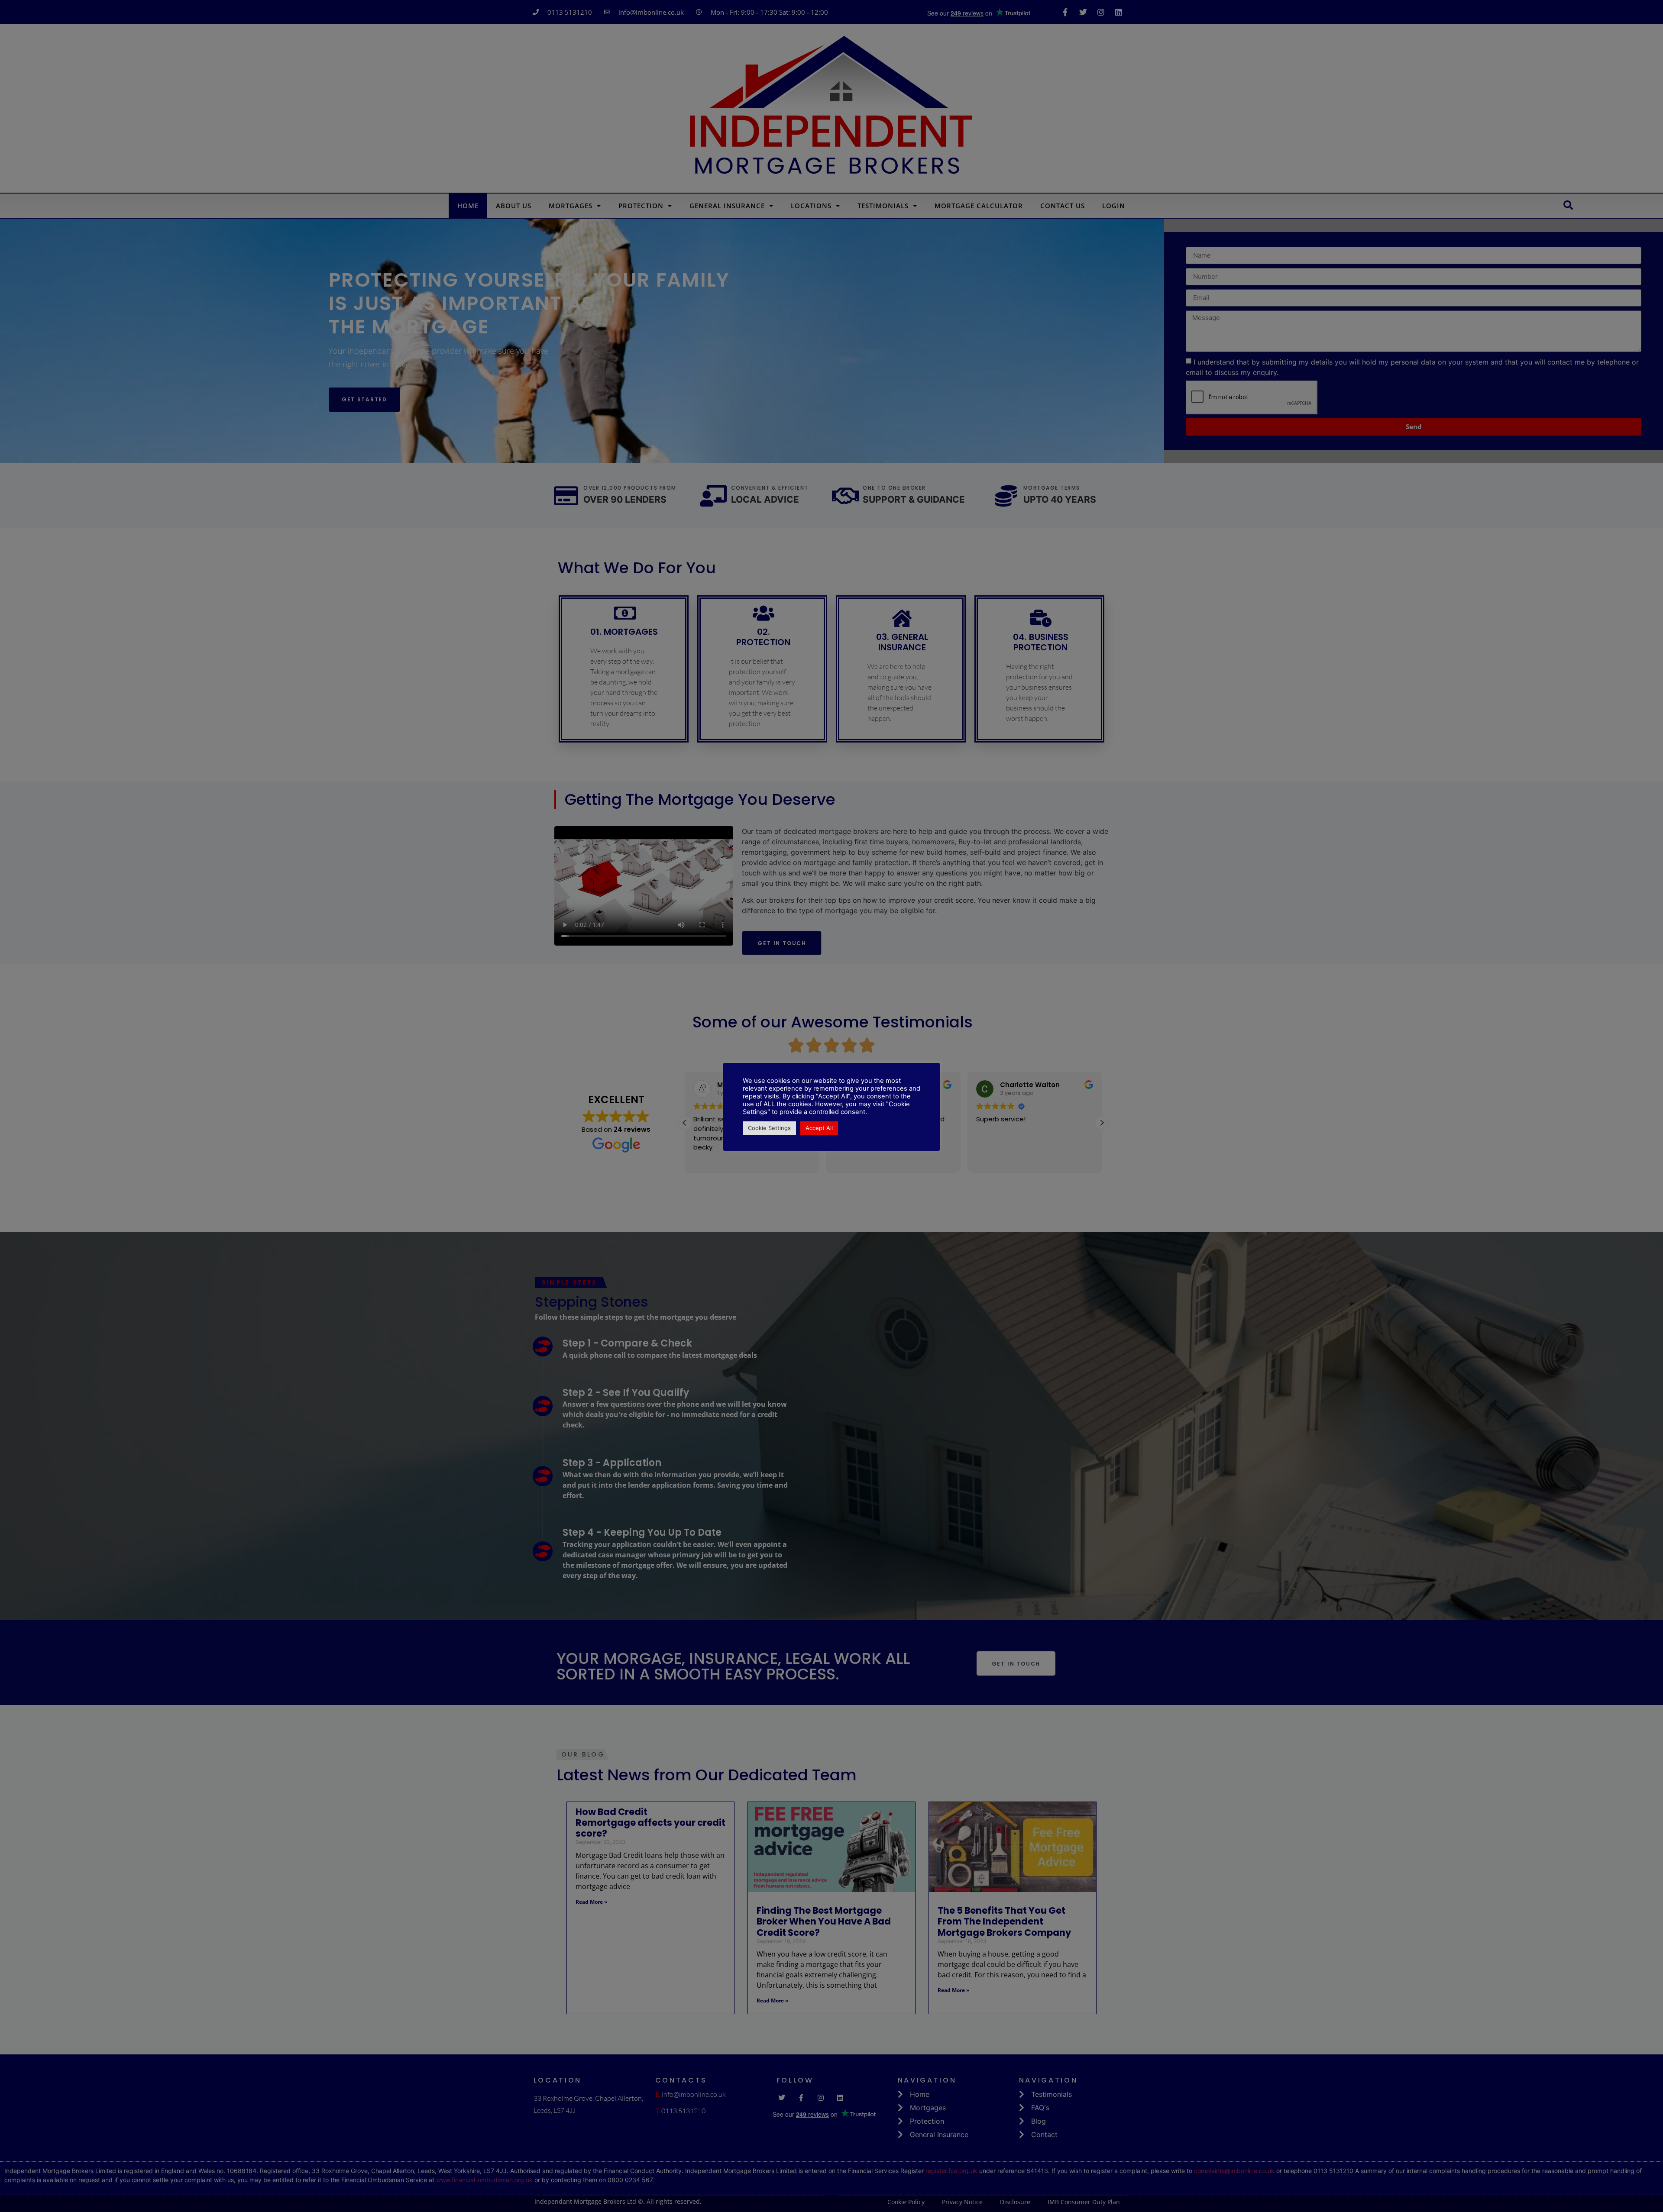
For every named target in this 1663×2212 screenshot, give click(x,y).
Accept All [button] (819, 1128)
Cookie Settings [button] (769, 1128)
